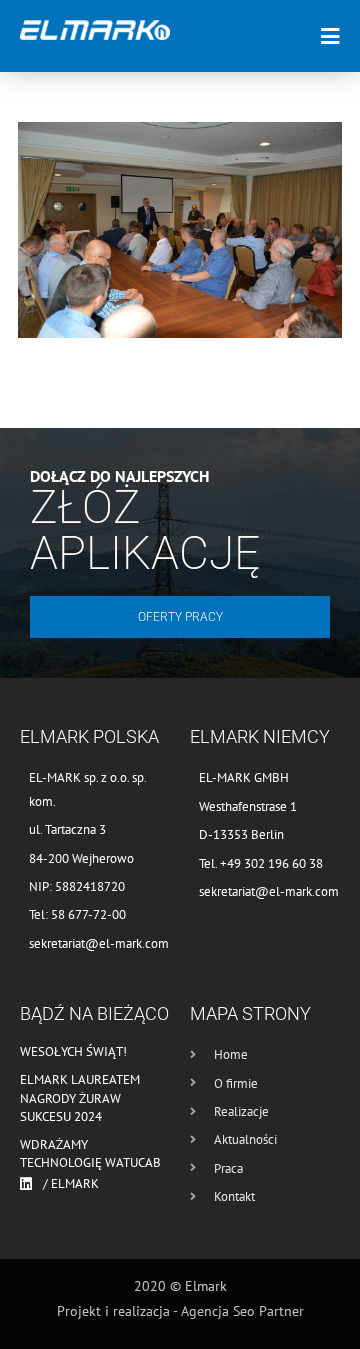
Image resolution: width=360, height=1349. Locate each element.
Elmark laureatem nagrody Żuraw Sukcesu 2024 (80, 1097)
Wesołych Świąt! (73, 1051)
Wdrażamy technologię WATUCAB (90, 1153)
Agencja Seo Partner (242, 1311)
